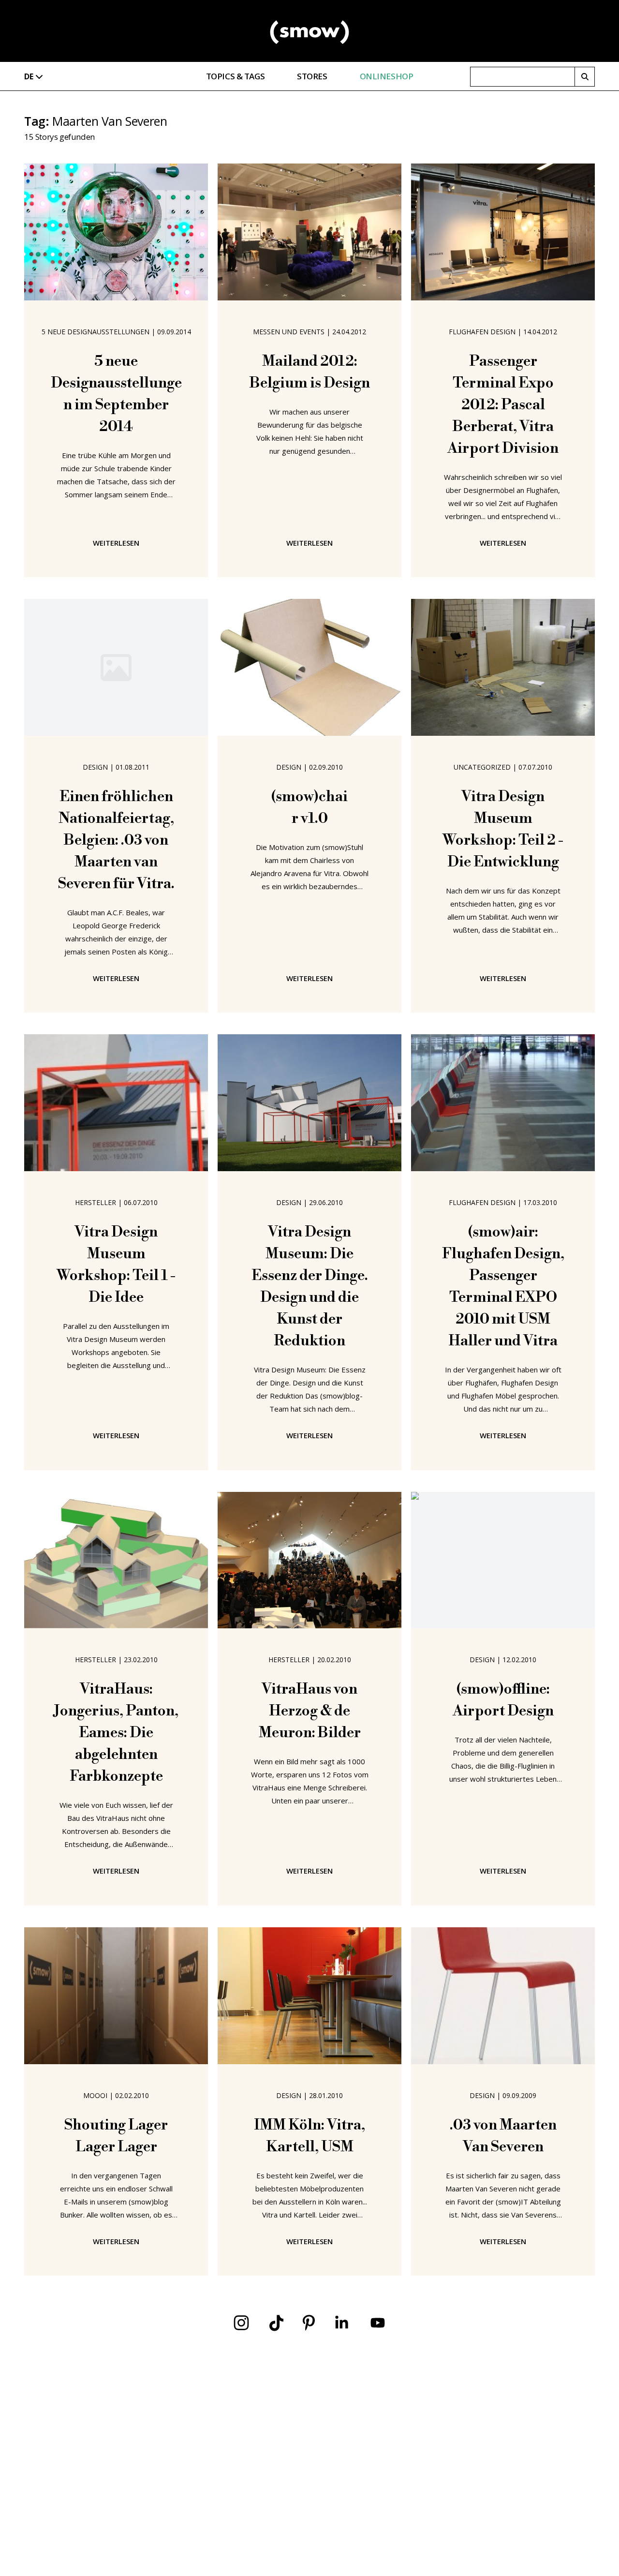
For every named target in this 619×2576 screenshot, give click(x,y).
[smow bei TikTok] (276, 2323)
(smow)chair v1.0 (309, 808)
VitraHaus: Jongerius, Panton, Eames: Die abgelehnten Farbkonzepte (116, 1733)
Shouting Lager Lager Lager (116, 2136)
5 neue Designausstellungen (96, 332)
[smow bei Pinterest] (309, 2323)
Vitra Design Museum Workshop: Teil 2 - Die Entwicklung (503, 829)
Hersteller (96, 1202)
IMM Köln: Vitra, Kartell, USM (309, 2136)
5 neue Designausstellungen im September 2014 (116, 394)
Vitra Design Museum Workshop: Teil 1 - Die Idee (116, 1265)
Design (95, 767)
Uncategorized (482, 767)
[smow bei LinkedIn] (342, 2323)
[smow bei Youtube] (378, 2323)
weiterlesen (116, 543)
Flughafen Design (482, 332)
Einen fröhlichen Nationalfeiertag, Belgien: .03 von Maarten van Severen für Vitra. (116, 840)
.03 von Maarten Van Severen (503, 2136)
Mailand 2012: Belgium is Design (310, 372)
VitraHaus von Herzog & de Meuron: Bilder (310, 1711)
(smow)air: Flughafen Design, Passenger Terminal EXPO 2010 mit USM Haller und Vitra (503, 1287)
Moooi (95, 2095)
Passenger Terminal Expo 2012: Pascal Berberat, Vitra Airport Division (503, 405)
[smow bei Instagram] (241, 2323)
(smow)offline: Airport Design (503, 1700)
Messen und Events (289, 332)
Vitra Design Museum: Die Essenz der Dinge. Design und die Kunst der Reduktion (310, 1287)
